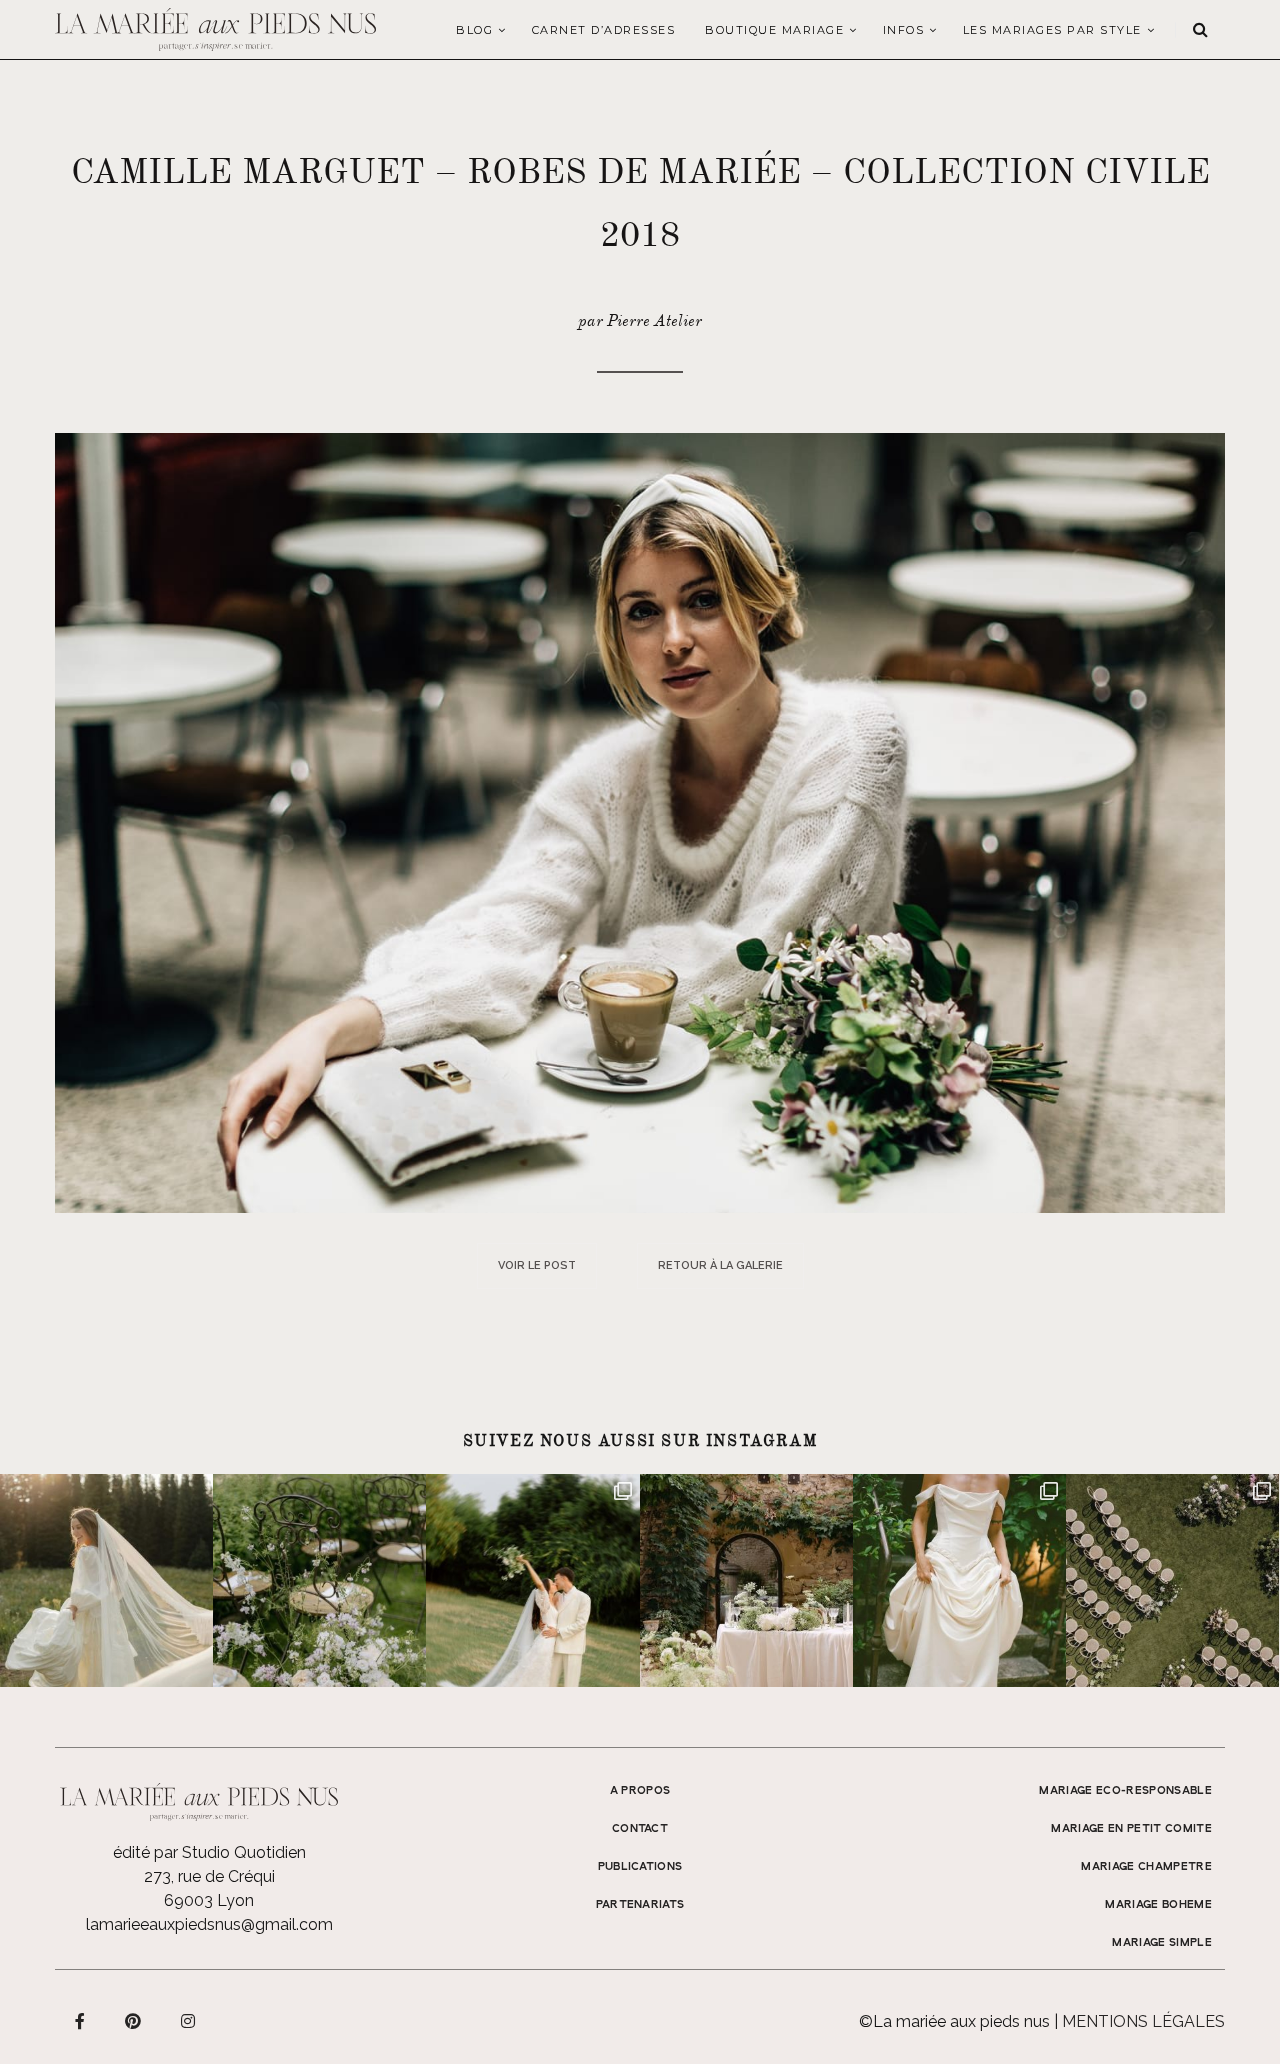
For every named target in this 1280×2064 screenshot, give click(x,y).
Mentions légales (1143, 2021)
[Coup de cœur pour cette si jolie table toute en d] (746, 1580)
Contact (640, 1829)
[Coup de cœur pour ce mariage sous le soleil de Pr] (959, 1580)
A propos (640, 1791)
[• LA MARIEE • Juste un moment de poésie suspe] (106, 1580)
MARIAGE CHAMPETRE (1146, 1867)
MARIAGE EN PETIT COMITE (1131, 1829)
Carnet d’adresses (604, 30)
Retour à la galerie (720, 1265)
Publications (640, 1867)
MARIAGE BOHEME (1158, 1905)
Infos (904, 30)
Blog (474, 30)
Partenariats (640, 1905)
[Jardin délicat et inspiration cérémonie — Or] (1172, 1580)
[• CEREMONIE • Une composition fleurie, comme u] (319, 1580)
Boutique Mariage (774, 30)
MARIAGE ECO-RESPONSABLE (1125, 1791)
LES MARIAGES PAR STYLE (1052, 30)
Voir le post (537, 1265)
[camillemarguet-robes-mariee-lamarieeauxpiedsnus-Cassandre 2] (640, 821)
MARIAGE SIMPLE (1162, 1943)
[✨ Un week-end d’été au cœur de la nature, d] (532, 1580)
